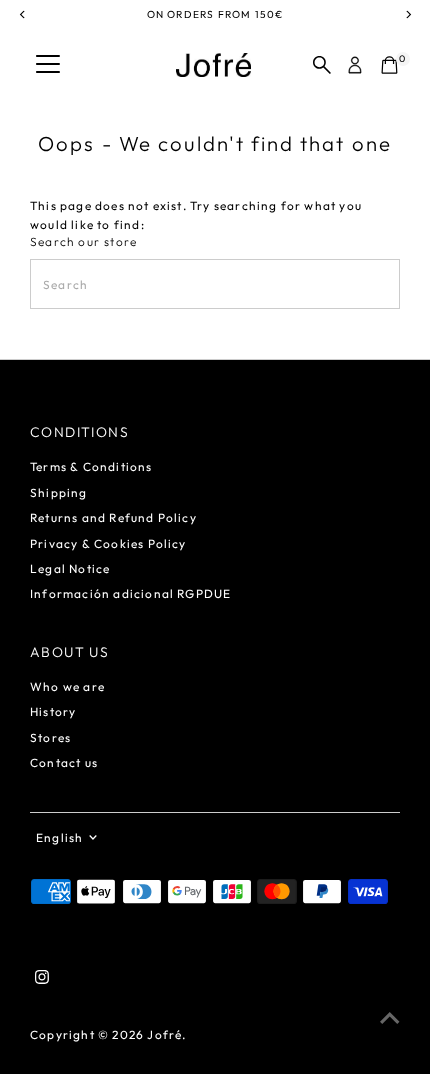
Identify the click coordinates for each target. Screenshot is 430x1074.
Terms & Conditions (91, 466)
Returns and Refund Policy (113, 517)
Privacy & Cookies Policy (108, 543)
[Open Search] (322, 65)
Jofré (164, 1034)
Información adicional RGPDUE (130, 593)
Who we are (67, 686)
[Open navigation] (48, 65)
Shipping (59, 492)
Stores (50, 737)
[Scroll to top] (390, 1019)
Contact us (64, 762)
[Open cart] (389, 65)
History (53, 711)
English (59, 837)
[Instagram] (42, 980)
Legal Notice (70, 568)
